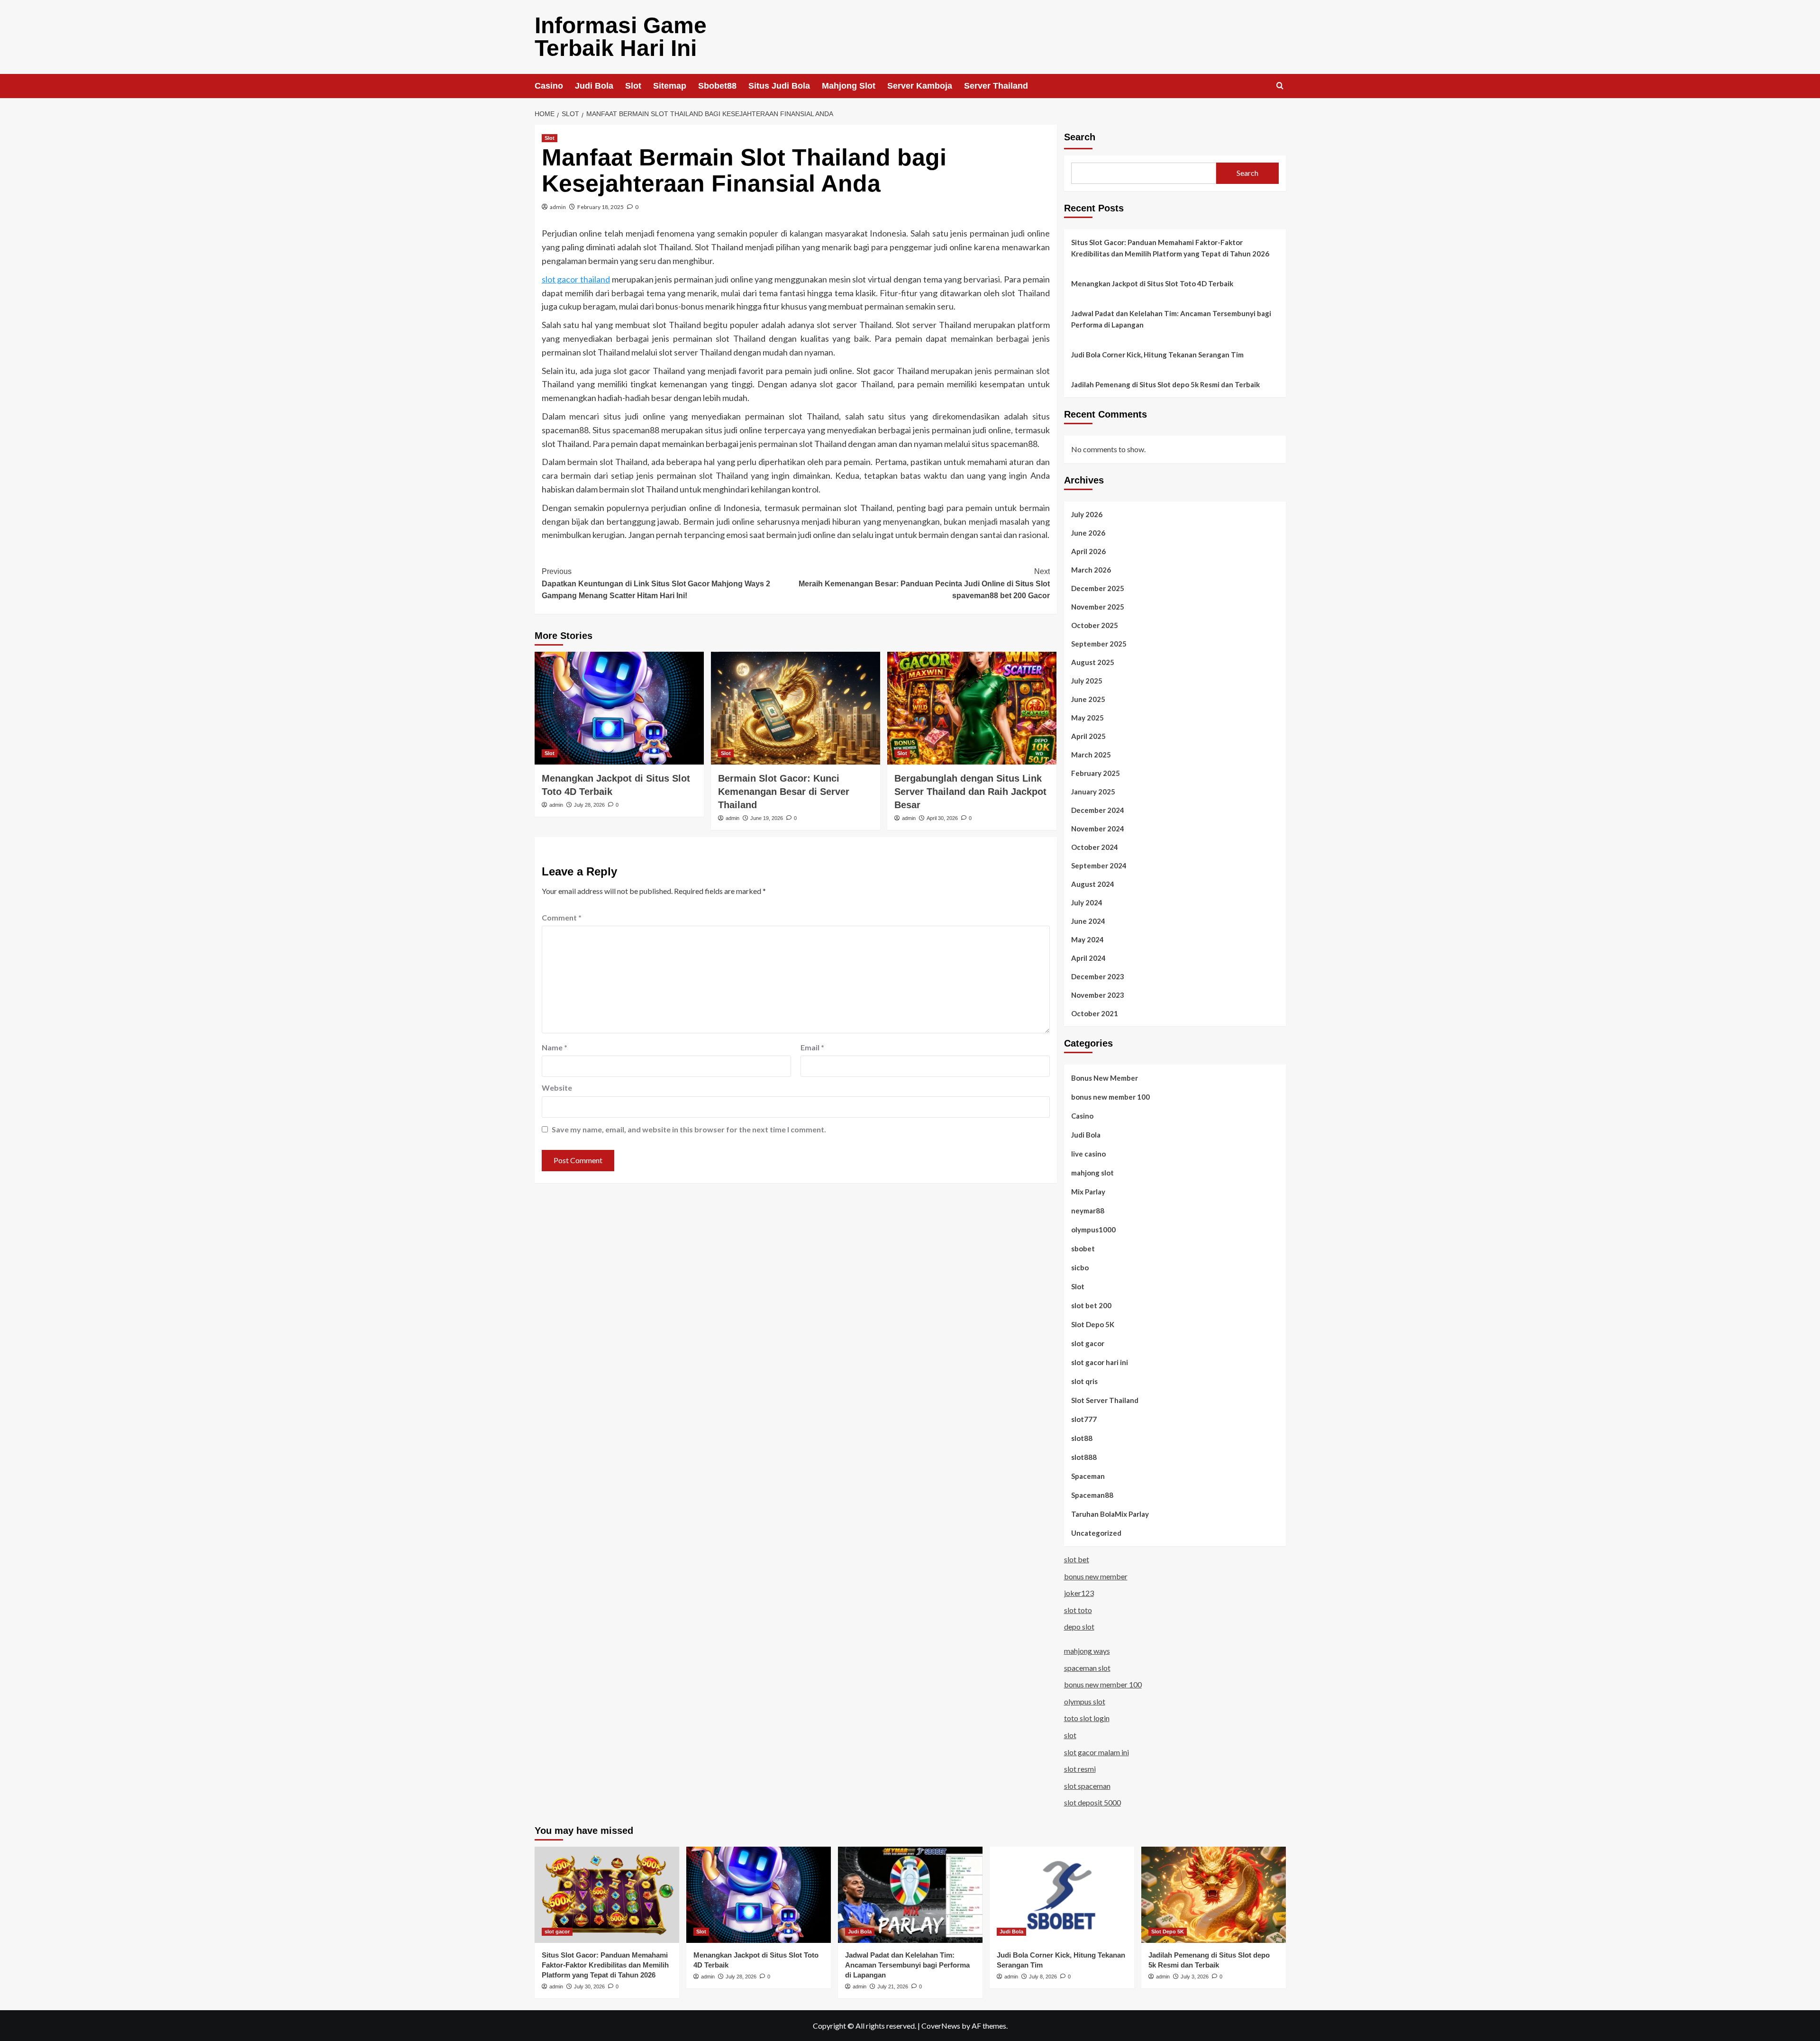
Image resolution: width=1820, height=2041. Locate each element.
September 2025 (1099, 644)
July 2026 (1087, 514)
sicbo (1080, 1267)
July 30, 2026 (589, 1986)
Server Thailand (996, 86)
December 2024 (1098, 810)
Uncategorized (1096, 1533)
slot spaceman (1087, 1786)
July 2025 (1087, 681)
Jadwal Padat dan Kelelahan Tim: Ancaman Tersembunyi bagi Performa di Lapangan (1171, 319)
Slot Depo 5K (1093, 1324)
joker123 (1079, 1593)
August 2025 (1093, 662)
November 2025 (1098, 607)
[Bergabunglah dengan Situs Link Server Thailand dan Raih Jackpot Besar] (972, 708)
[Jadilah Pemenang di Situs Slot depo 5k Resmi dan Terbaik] (1214, 1895)
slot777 (1084, 1419)
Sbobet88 (717, 86)
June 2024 (1088, 921)
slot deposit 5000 (1092, 1802)
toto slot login (1087, 1718)
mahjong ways (1087, 1651)
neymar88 (1088, 1211)
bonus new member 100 (1110, 1097)
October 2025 (1095, 625)
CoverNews (941, 2026)
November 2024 (1098, 829)
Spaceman (1088, 1476)
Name (555, 1047)
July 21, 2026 (893, 1986)
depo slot (1079, 1626)
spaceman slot (1087, 1668)
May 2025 (1087, 718)
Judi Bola (594, 86)
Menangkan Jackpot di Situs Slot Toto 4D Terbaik (1152, 283)
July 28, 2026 (589, 805)
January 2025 (1093, 792)
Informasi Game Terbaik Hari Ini (621, 37)
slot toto (1078, 1610)
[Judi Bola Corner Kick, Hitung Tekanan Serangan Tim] (1062, 1895)
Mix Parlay (1088, 1192)
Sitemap (670, 86)
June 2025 (1088, 699)
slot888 (1084, 1457)
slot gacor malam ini (1097, 1752)
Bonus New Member (1105, 1078)
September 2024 (1099, 866)
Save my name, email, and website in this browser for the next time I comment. (689, 1129)
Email (812, 1047)
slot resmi (1080, 1769)
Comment (562, 917)
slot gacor (1088, 1343)
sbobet (1083, 1248)
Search (1080, 137)
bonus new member (1096, 1576)
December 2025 (1098, 588)
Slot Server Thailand (1105, 1400)
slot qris (1084, 1381)
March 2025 (1091, 755)
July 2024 (1087, 902)
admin (558, 207)
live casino (1088, 1154)
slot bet (1077, 1559)
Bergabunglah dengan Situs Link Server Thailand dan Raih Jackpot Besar (970, 792)
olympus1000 (1093, 1230)
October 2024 (1095, 847)
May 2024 (1087, 939)
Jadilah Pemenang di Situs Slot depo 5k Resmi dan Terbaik (1165, 384)
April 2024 (1088, 958)
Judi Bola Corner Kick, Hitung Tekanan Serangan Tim (1157, 355)
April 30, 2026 (942, 818)
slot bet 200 (1091, 1305)
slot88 (1082, 1438)
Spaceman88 (1092, 1495)
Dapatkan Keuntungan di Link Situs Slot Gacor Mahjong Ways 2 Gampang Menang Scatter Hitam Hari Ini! (656, 583)
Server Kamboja (920, 86)
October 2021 (1095, 1013)
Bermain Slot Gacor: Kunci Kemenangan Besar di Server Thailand (784, 792)
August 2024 (1093, 884)
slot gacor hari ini (1100, 1362)
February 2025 (1096, 773)
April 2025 (1088, 736)
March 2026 (1091, 570)
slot (1070, 1735)
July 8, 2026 (1043, 1977)
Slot (633, 86)
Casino (549, 86)
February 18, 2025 (601, 207)
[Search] (1280, 86)
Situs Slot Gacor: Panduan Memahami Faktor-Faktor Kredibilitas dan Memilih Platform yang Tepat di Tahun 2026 (1170, 248)
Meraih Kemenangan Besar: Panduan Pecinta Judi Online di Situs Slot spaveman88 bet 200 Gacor (924, 583)
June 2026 (1088, 533)
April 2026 (1088, 551)
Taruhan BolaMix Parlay (1110, 1514)
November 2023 (1098, 995)
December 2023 (1098, 976)
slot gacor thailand (576, 279)
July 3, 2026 (1195, 1977)
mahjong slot (1092, 1173)
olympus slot (1085, 1701)
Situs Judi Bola (779, 86)
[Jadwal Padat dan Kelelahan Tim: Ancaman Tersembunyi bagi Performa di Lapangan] (910, 1895)
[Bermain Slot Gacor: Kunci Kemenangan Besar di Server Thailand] (796, 708)
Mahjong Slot (849, 86)
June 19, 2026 (767, 818)
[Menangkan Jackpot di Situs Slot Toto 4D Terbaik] (619, 708)
